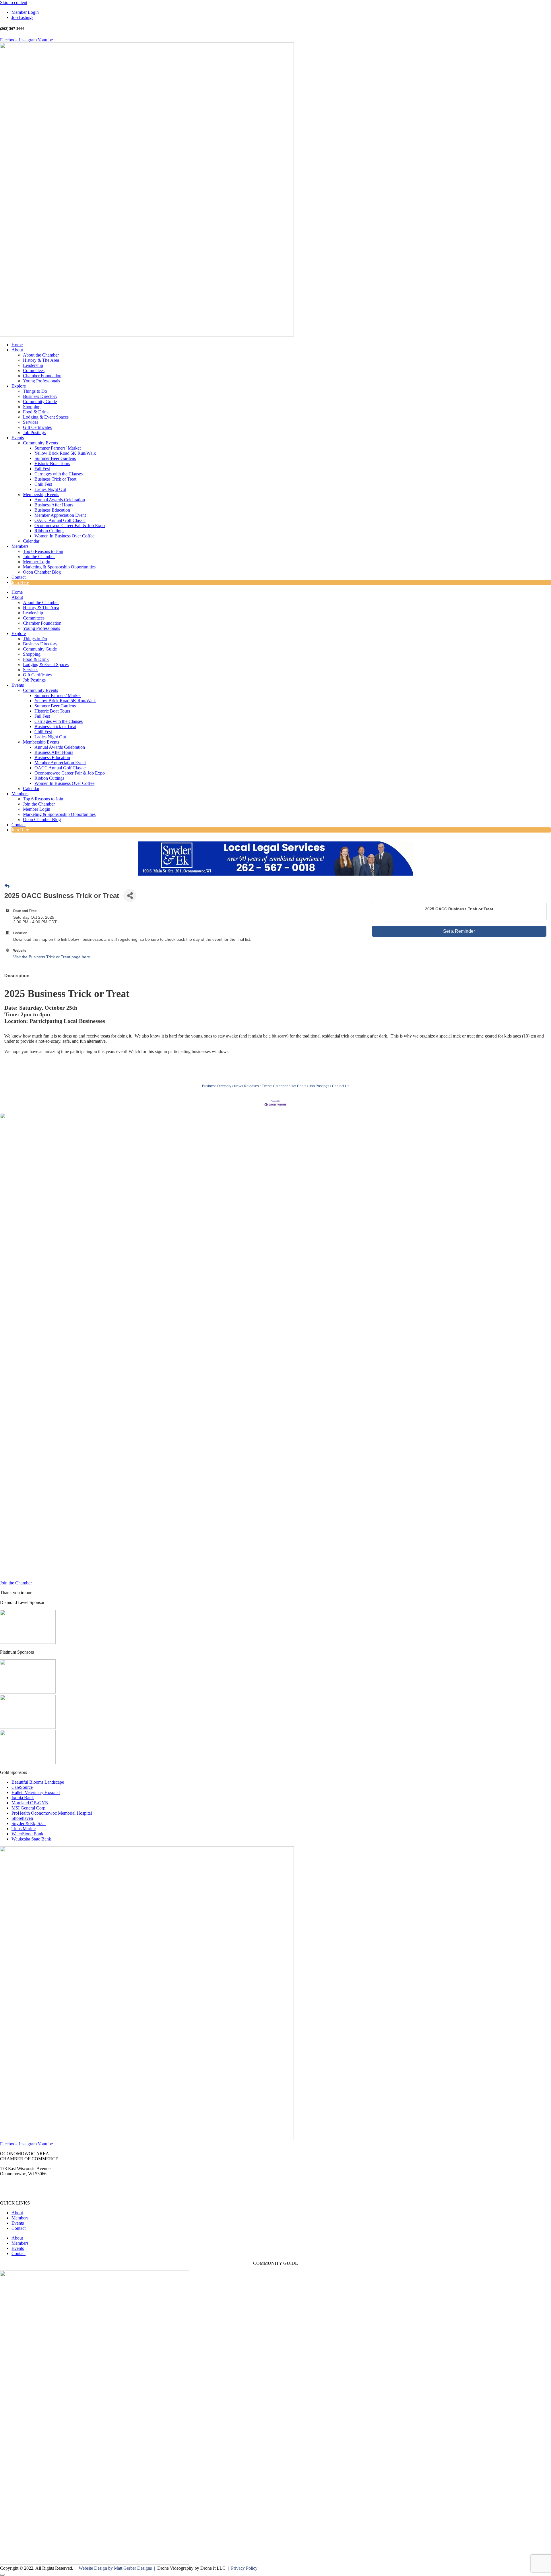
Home (17, 345)
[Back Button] (7, 886)
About (17, 350)
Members (20, 546)
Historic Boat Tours (52, 463)
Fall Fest (42, 469)
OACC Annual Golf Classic (60, 520)
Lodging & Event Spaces (46, 417)
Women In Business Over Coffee (64, 536)
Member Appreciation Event (60, 515)
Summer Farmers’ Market (58, 448)
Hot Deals (298, 1086)
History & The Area (41, 360)
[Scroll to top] (2, 2575)
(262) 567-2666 (14, 2183)
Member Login (37, 562)
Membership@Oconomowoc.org (30, 2193)
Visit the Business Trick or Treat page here (52, 957)
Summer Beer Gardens (55, 458)
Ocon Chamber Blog (42, 572)
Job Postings (34, 432)
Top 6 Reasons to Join (43, 551)
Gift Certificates (37, 427)
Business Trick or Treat (55, 479)
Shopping (32, 407)
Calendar (31, 541)
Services (31, 422)
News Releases (247, 1086)
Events (18, 438)
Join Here (20, 582)
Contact (19, 577)
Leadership (33, 365)
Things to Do (35, 391)
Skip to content (14, 2)
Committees (34, 370)
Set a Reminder (459, 931)
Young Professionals (41, 381)
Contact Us (341, 1086)
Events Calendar (275, 1086)
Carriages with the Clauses (59, 474)
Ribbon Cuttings (49, 531)
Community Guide (40, 401)
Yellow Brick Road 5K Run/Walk (65, 453)
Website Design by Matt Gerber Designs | (118, 2568)
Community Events (40, 443)
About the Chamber (41, 355)
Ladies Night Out (50, 489)
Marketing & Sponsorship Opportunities (59, 567)
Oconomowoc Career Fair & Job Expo (70, 526)
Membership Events (41, 495)
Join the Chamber (39, 557)
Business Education (52, 510)
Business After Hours (54, 505)
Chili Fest (43, 484)
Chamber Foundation (42, 376)
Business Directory (40, 396)
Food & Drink (36, 412)
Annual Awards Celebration (60, 500)
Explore (19, 386)
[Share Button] (130, 896)
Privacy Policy (244, 2568)
